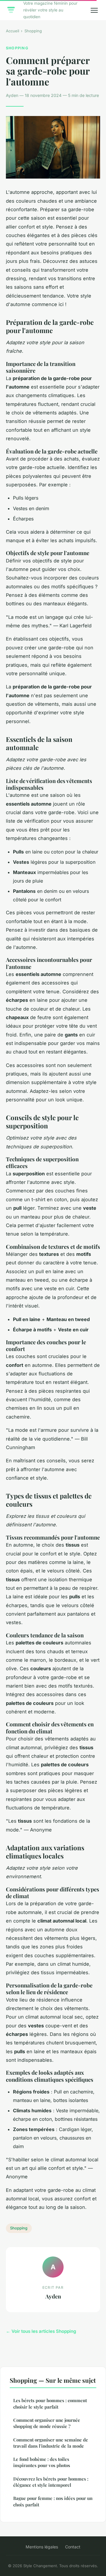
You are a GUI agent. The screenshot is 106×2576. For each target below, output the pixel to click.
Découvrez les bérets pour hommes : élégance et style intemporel (51, 2482)
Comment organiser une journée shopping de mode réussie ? (47, 2423)
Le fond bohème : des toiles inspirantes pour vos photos (42, 2462)
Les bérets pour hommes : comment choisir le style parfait (50, 2403)
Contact (73, 2547)
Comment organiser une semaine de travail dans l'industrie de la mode (51, 2443)
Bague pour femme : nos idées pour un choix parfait (53, 2501)
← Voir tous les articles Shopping (41, 2331)
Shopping (33, 31)
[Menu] (94, 10)
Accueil (13, 31)
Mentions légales (42, 2547)
